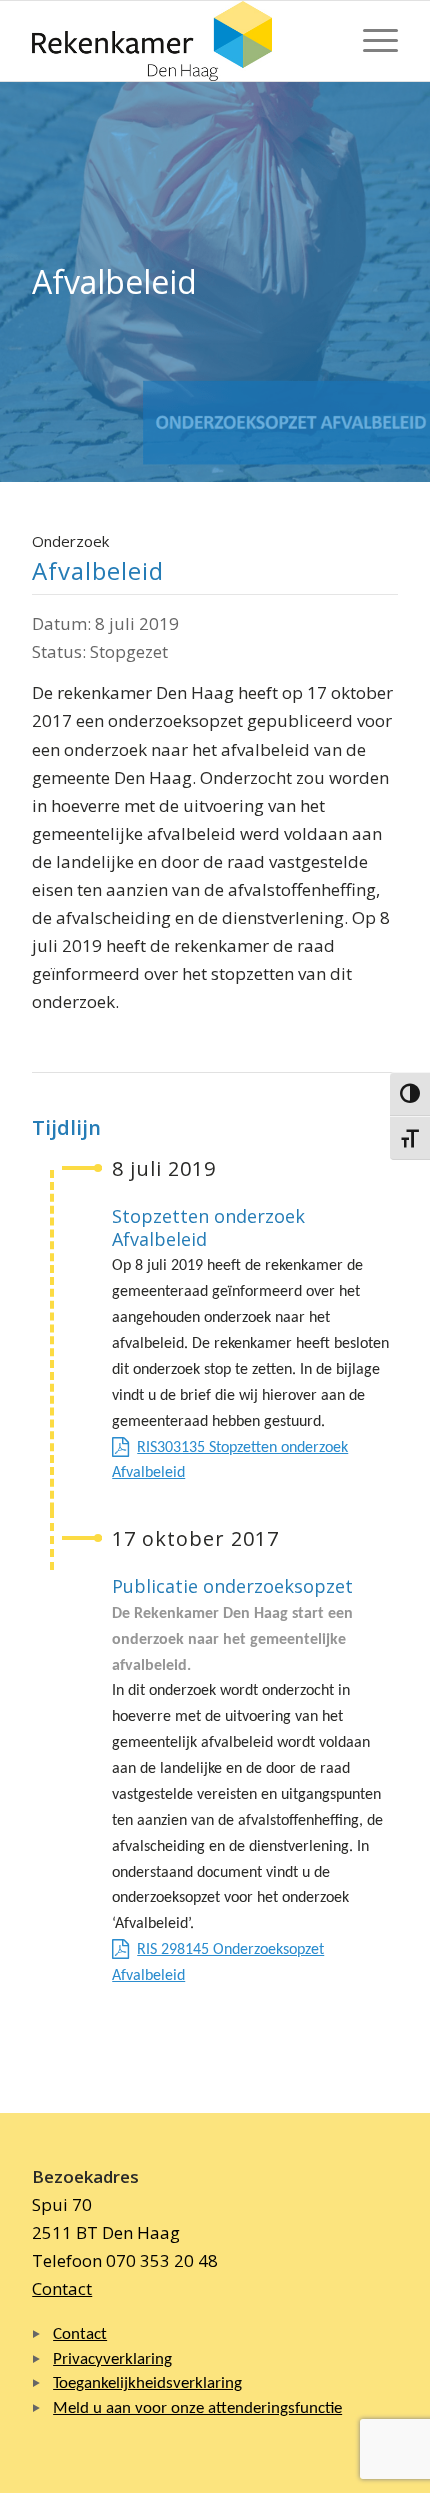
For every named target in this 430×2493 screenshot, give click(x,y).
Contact (62, 2288)
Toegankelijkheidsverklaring (147, 2383)
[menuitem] (370, 41)
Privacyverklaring (112, 2359)
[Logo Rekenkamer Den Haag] (178, 41)
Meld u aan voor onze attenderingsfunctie (197, 2408)
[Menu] (370, 41)
